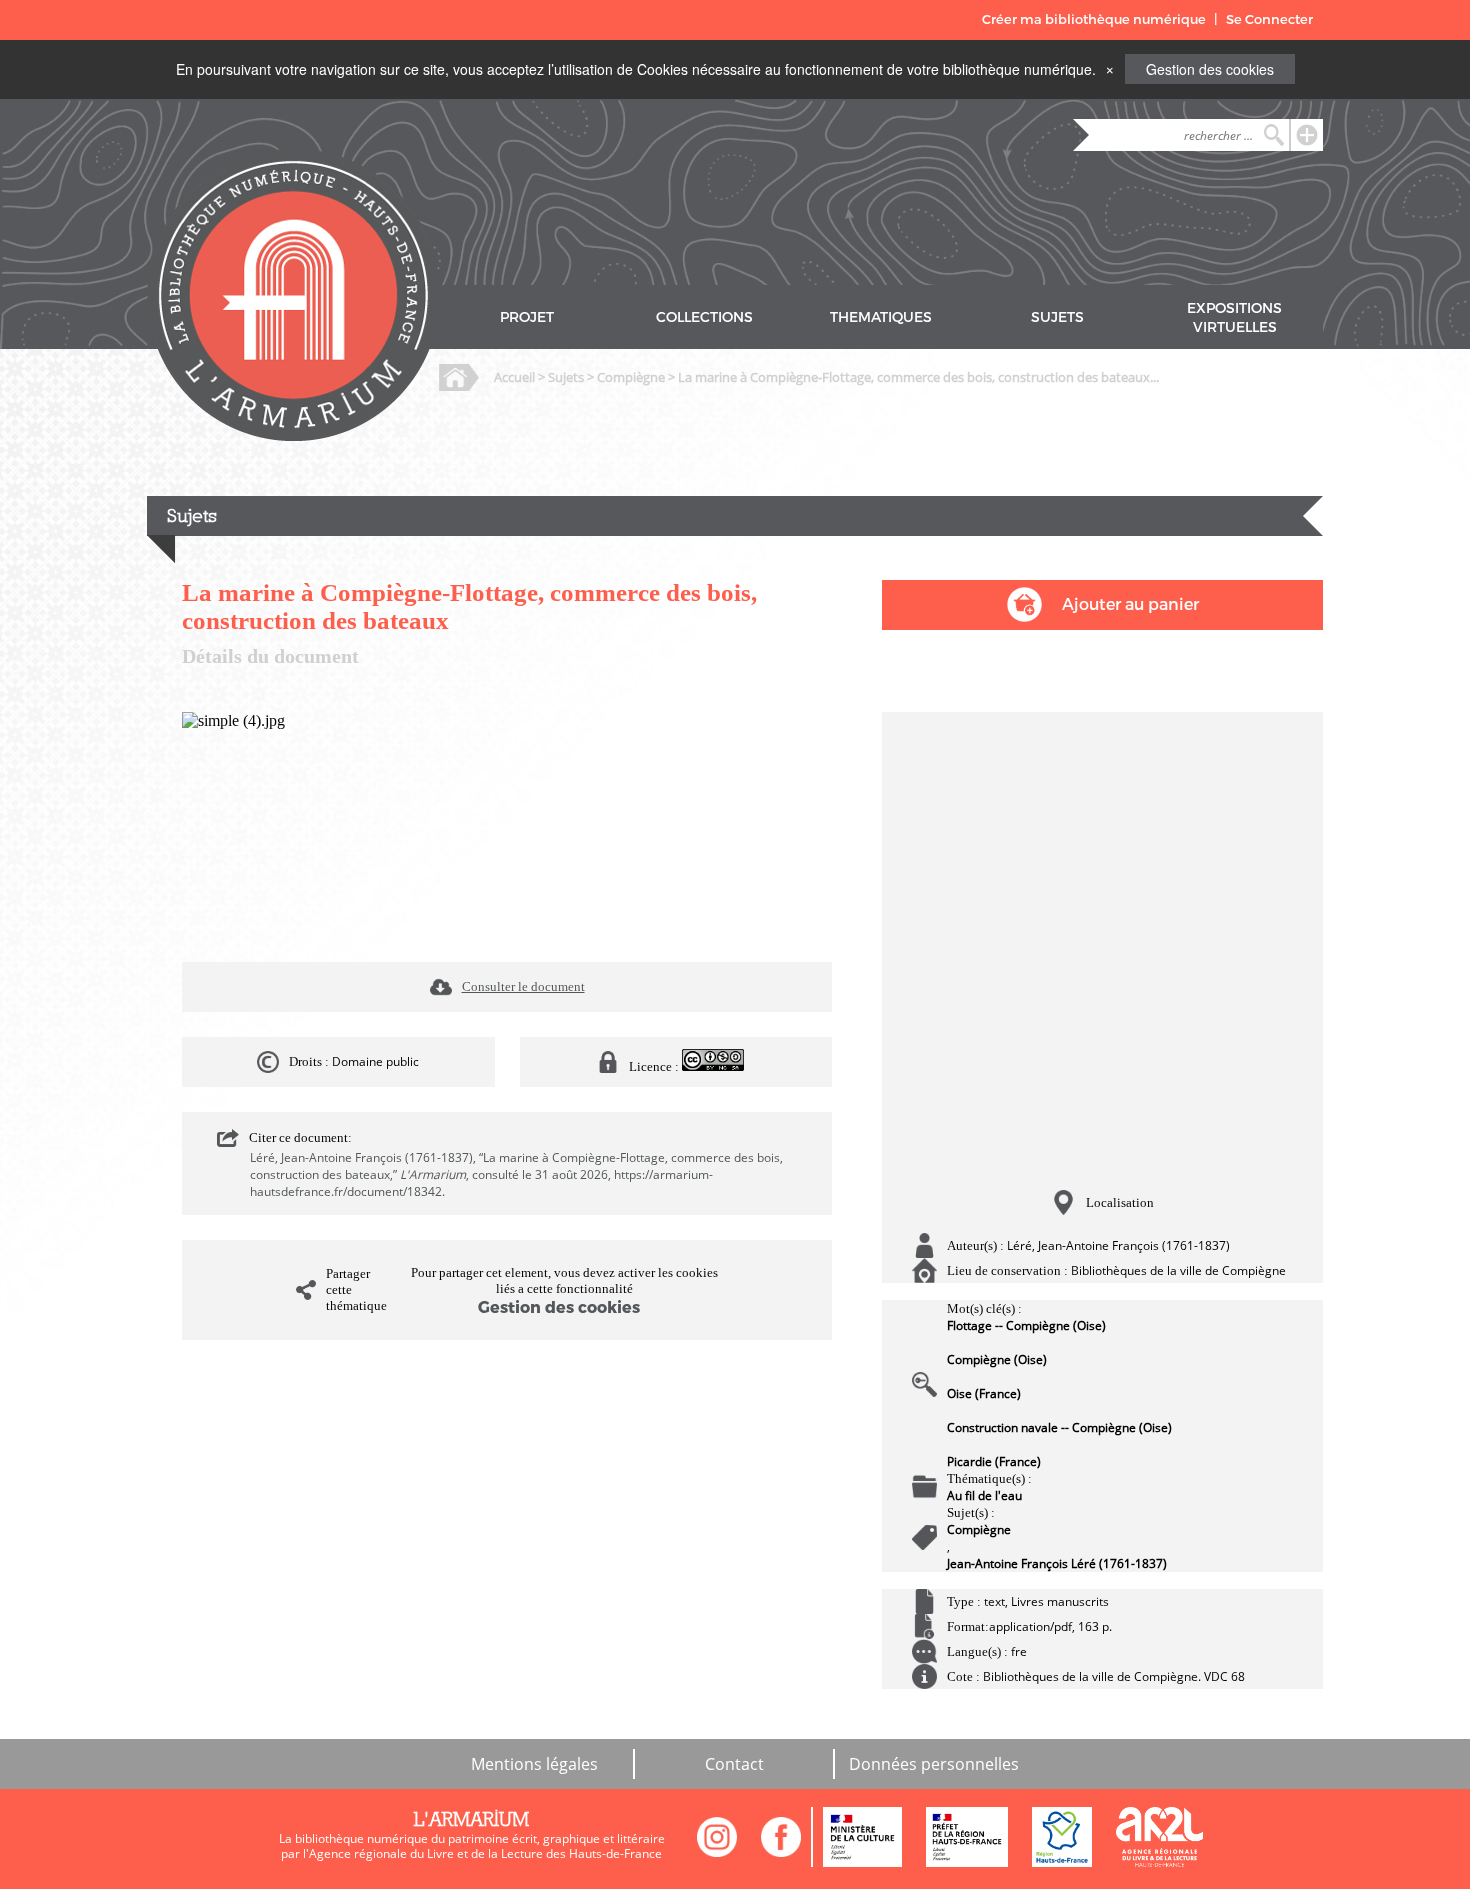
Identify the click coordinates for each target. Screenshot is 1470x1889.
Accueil (514, 377)
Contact (734, 1764)
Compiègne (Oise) (997, 1359)
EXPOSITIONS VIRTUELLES (1234, 318)
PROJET (527, 317)
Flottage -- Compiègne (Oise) (1026, 1325)
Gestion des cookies (1210, 69)
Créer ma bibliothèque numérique (1094, 19)
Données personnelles (934, 1764)
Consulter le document (523, 986)
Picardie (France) (994, 1461)
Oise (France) (984, 1393)
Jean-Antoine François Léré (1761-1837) (1057, 1563)
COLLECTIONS (704, 317)
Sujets (566, 377)
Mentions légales (534, 1764)
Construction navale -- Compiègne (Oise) (1059, 1427)
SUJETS (1057, 317)
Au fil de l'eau (984, 1495)
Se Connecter (1269, 19)
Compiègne (631, 377)
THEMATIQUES (881, 317)
